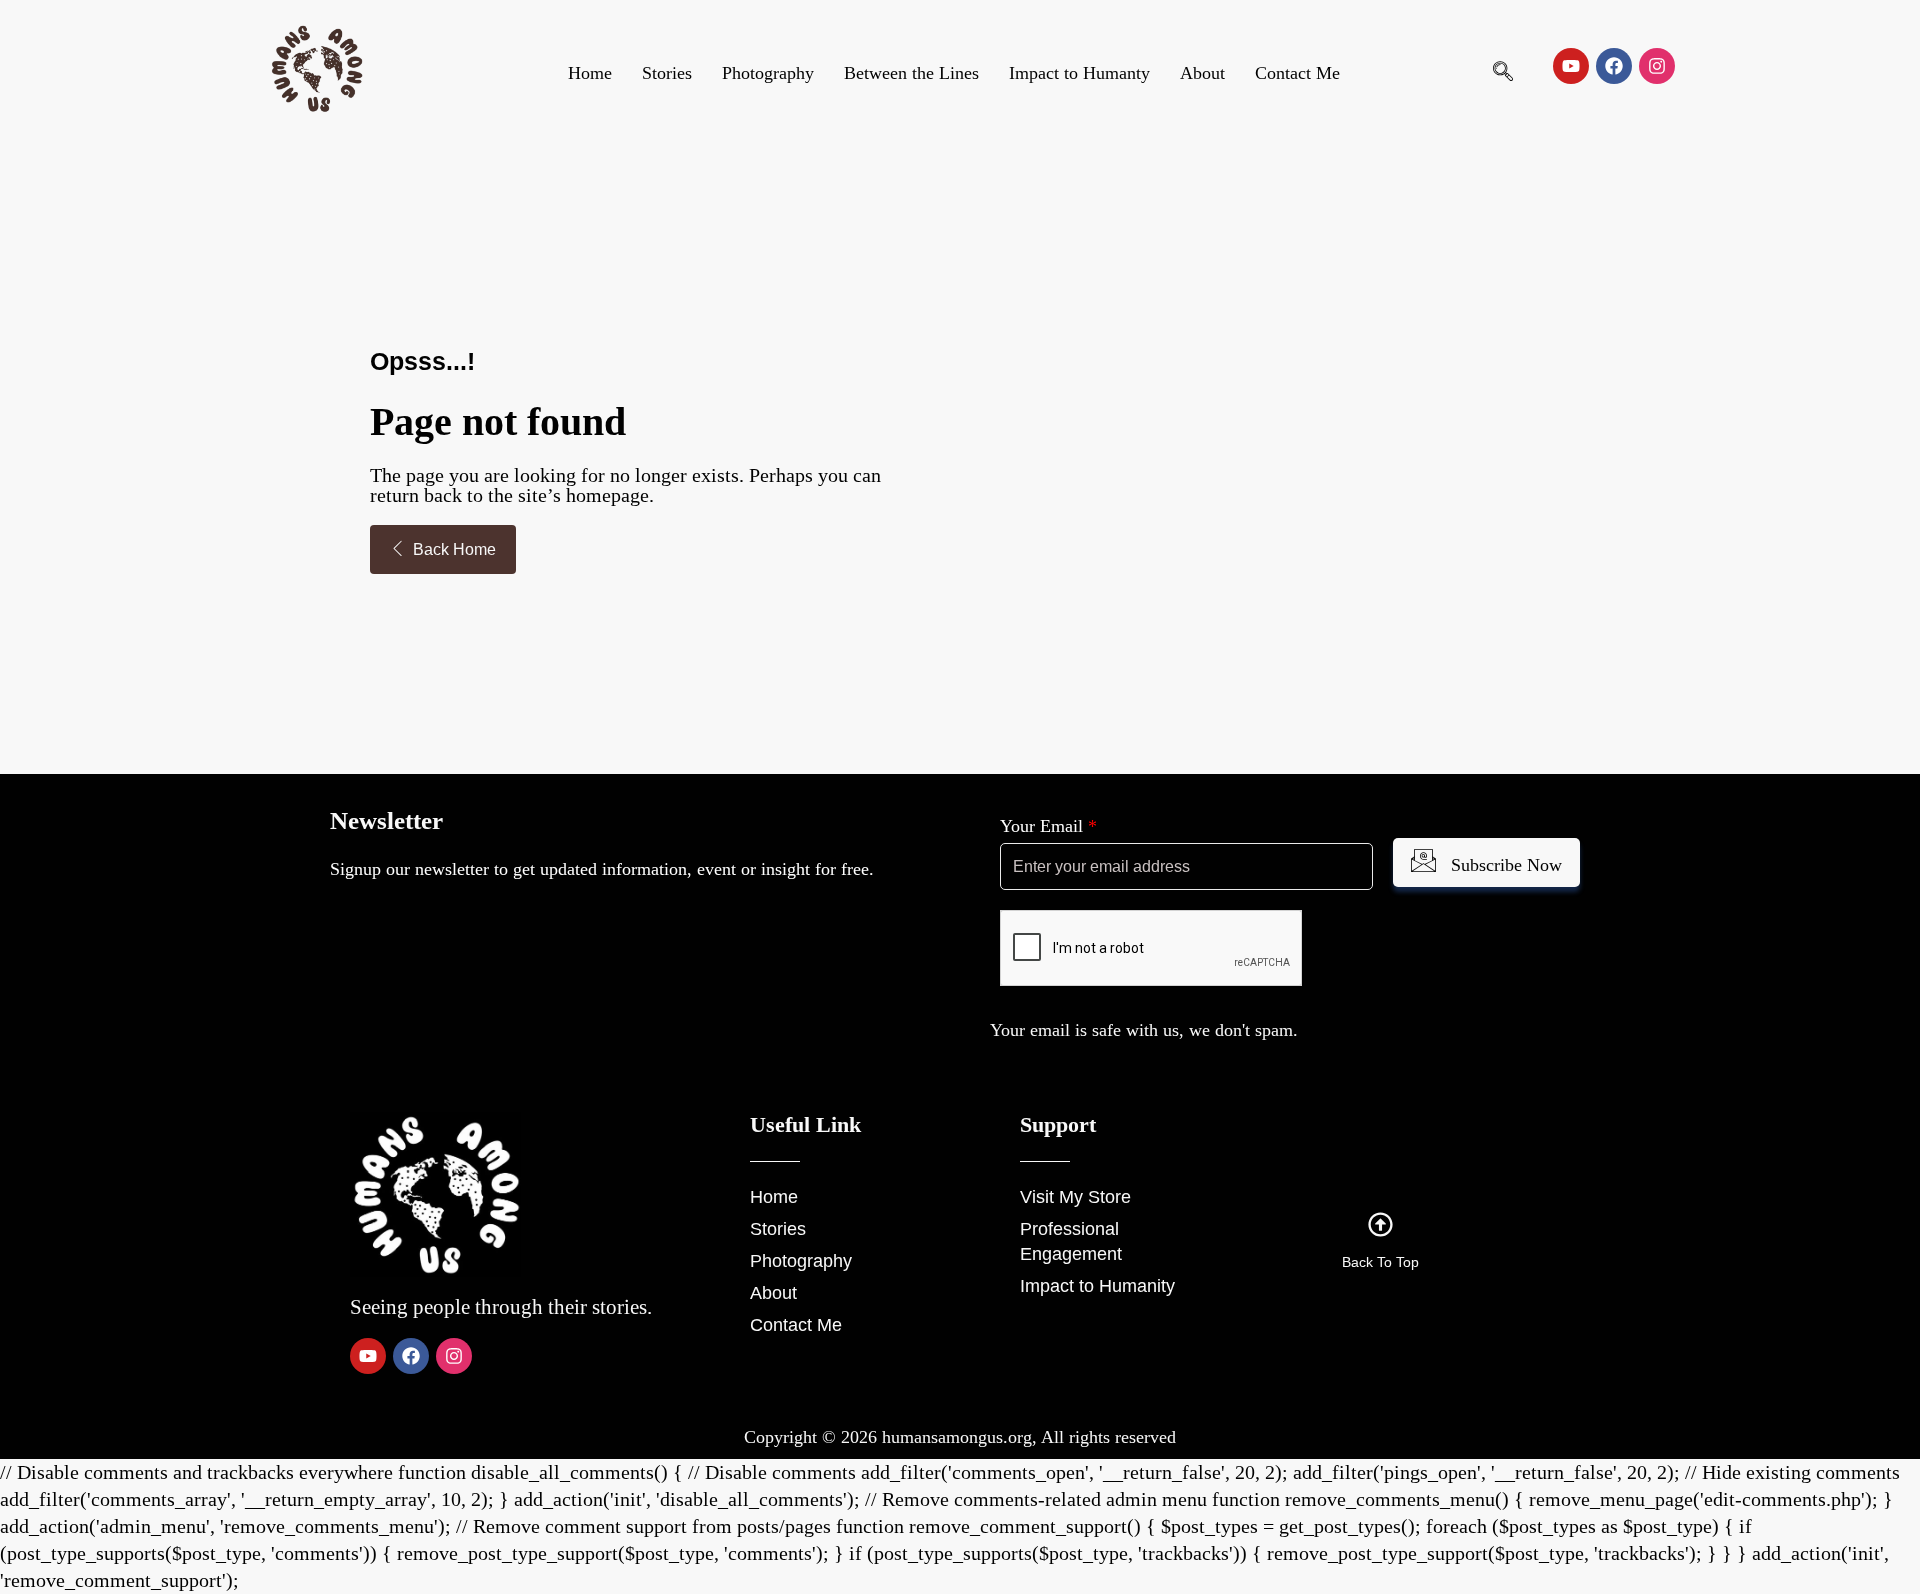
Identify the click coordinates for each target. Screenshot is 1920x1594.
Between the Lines (911, 73)
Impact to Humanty (1079, 73)
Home (590, 73)
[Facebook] (1614, 66)
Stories (667, 73)
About (1202, 73)
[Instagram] (1657, 66)
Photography (768, 73)
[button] (1503, 73)
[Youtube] (1571, 66)
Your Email (1048, 826)
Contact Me (1297, 73)
